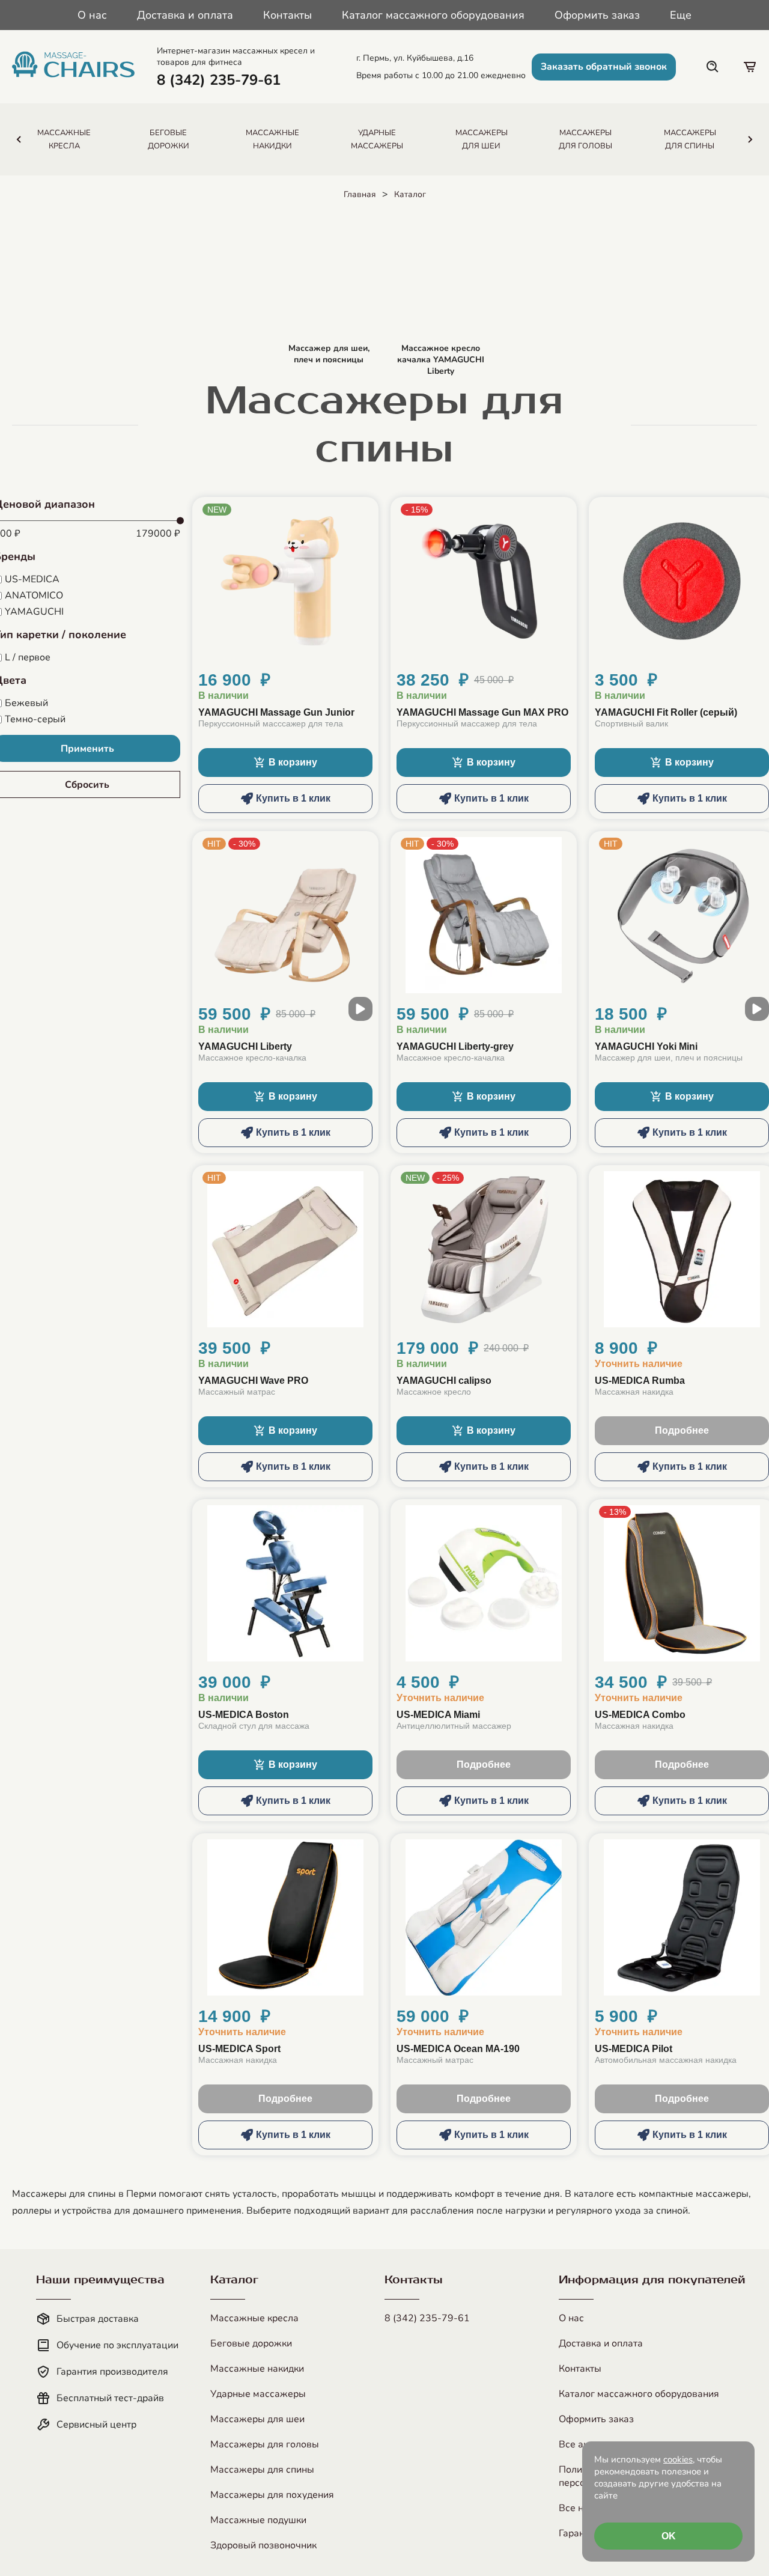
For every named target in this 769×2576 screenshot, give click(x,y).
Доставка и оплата (185, 15)
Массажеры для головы (265, 2444)
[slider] (180, 521)
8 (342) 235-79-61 (427, 2318)
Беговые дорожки (251, 2343)
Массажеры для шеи (257, 2419)
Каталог (410, 194)
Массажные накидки (257, 2369)
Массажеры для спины (262, 2470)
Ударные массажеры (258, 2394)
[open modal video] (360, 1009)
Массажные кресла (254, 2318)
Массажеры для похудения (272, 2495)
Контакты (287, 15)
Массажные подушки (258, 2520)
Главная (360, 194)
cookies (678, 2459)
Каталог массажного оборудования (433, 15)
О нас (92, 15)
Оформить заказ (597, 15)
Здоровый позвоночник (263, 2545)
